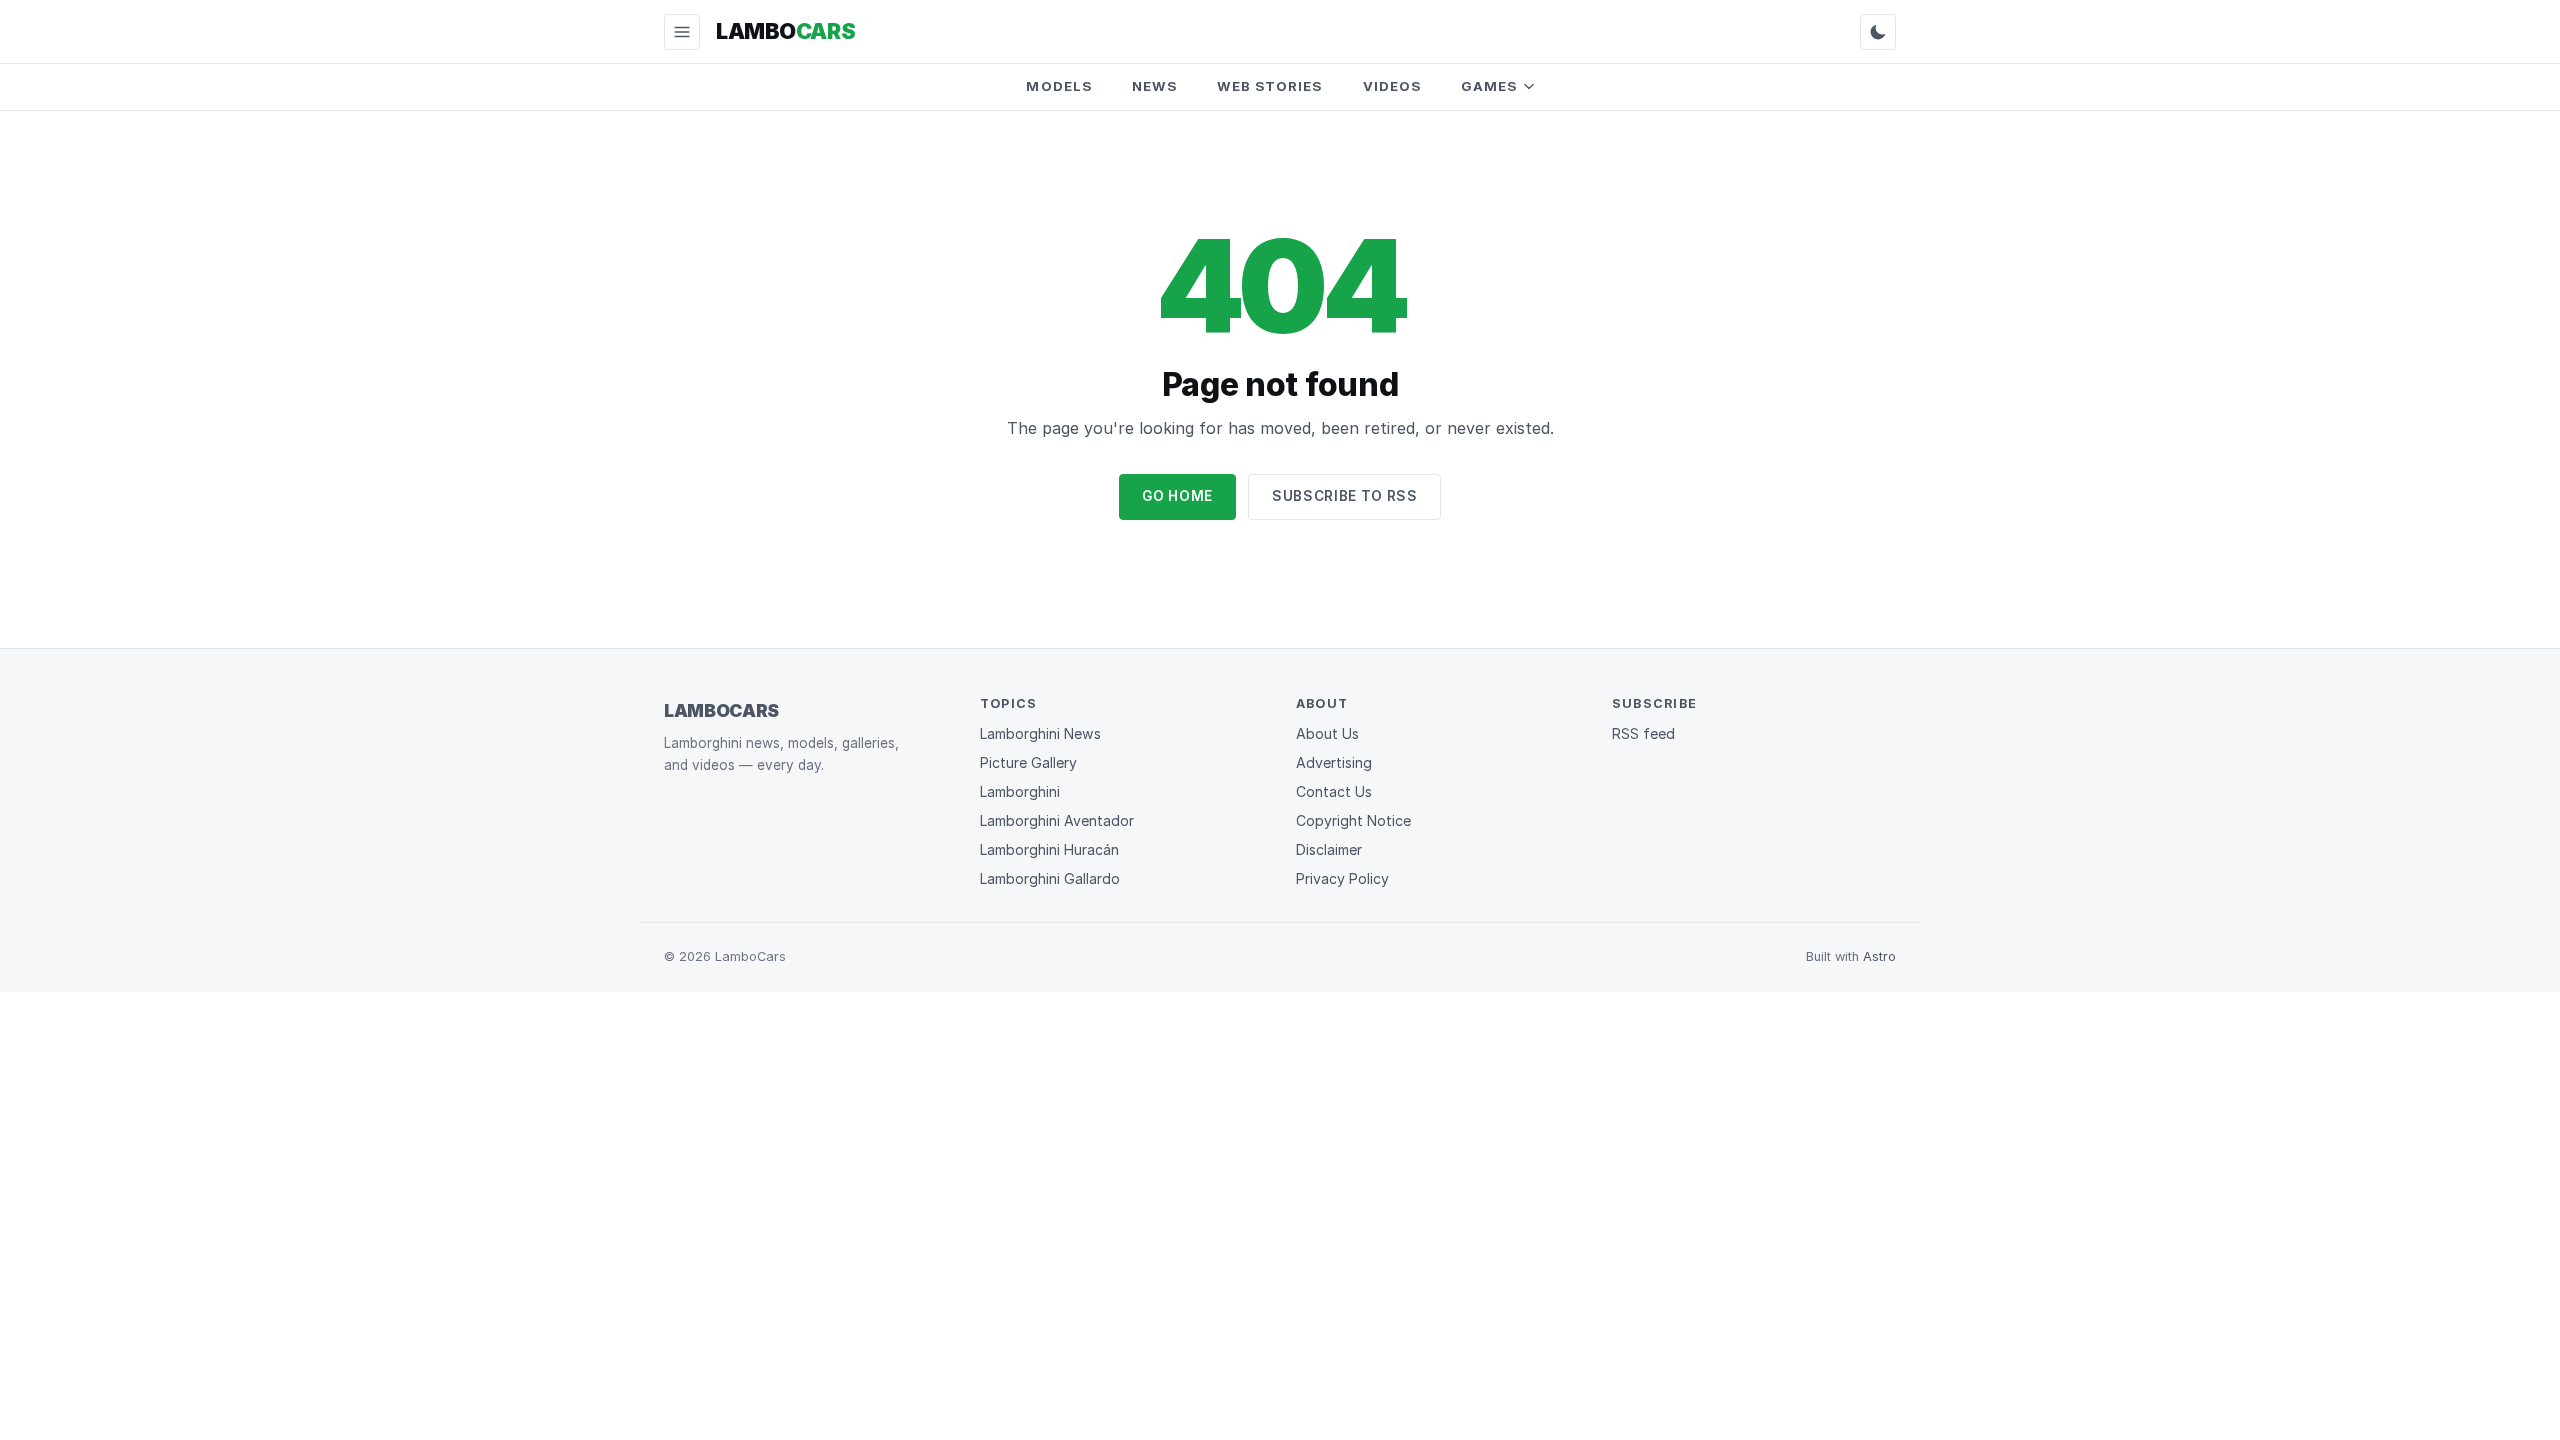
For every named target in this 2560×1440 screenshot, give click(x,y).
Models (1058, 86)
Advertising (1334, 762)
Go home (1177, 496)
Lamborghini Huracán (1049, 849)
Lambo (785, 31)
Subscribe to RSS (1345, 496)
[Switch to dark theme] (1878, 32)
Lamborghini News (1040, 733)
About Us (1327, 733)
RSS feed (1643, 733)
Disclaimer (1329, 849)
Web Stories (1270, 86)
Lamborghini (1020, 791)
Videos (1392, 86)
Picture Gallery (1028, 762)
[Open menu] (682, 32)
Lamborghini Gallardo (1050, 878)
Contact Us (1334, 791)
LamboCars (721, 710)
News (1154, 86)
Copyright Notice (1353, 820)
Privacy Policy (1342, 878)
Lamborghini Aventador (1057, 820)
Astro (1879, 956)
